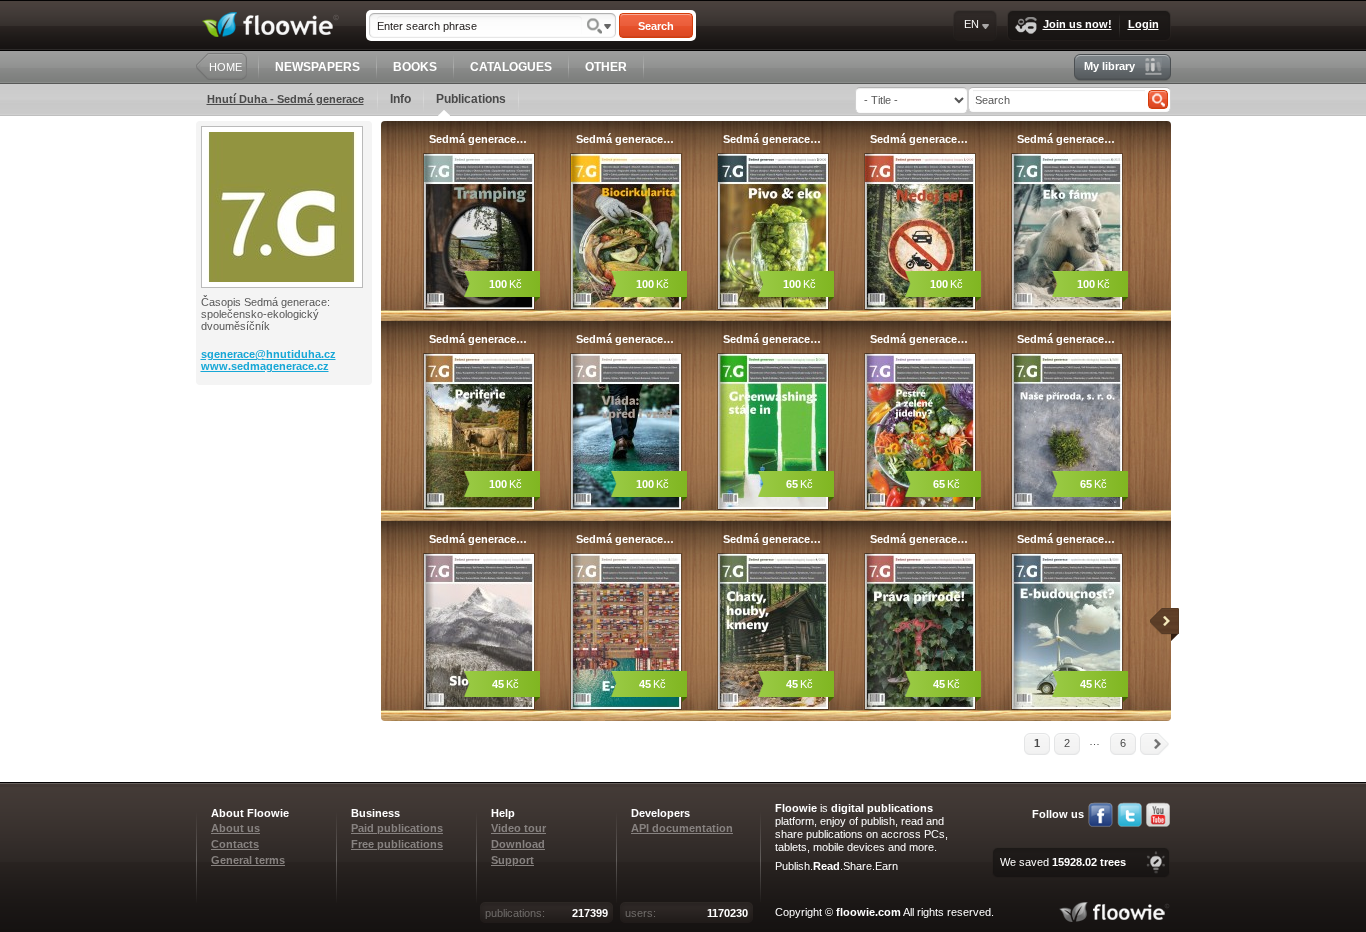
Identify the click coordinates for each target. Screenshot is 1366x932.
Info (400, 99)
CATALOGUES (511, 67)
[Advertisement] (286, 465)
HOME (225, 67)
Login (1143, 24)
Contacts (235, 844)
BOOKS (415, 67)
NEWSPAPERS (317, 67)
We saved (1063, 862)
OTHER (606, 67)
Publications (471, 99)
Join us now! (1077, 24)
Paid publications (397, 828)
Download (518, 844)
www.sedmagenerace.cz (265, 366)
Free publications (397, 844)
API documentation (682, 828)
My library (1109, 66)
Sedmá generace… (478, 139)
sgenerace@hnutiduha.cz (268, 354)
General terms (248, 860)
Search (656, 26)
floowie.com (868, 912)
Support (512, 860)
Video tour (518, 828)
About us (235, 828)
